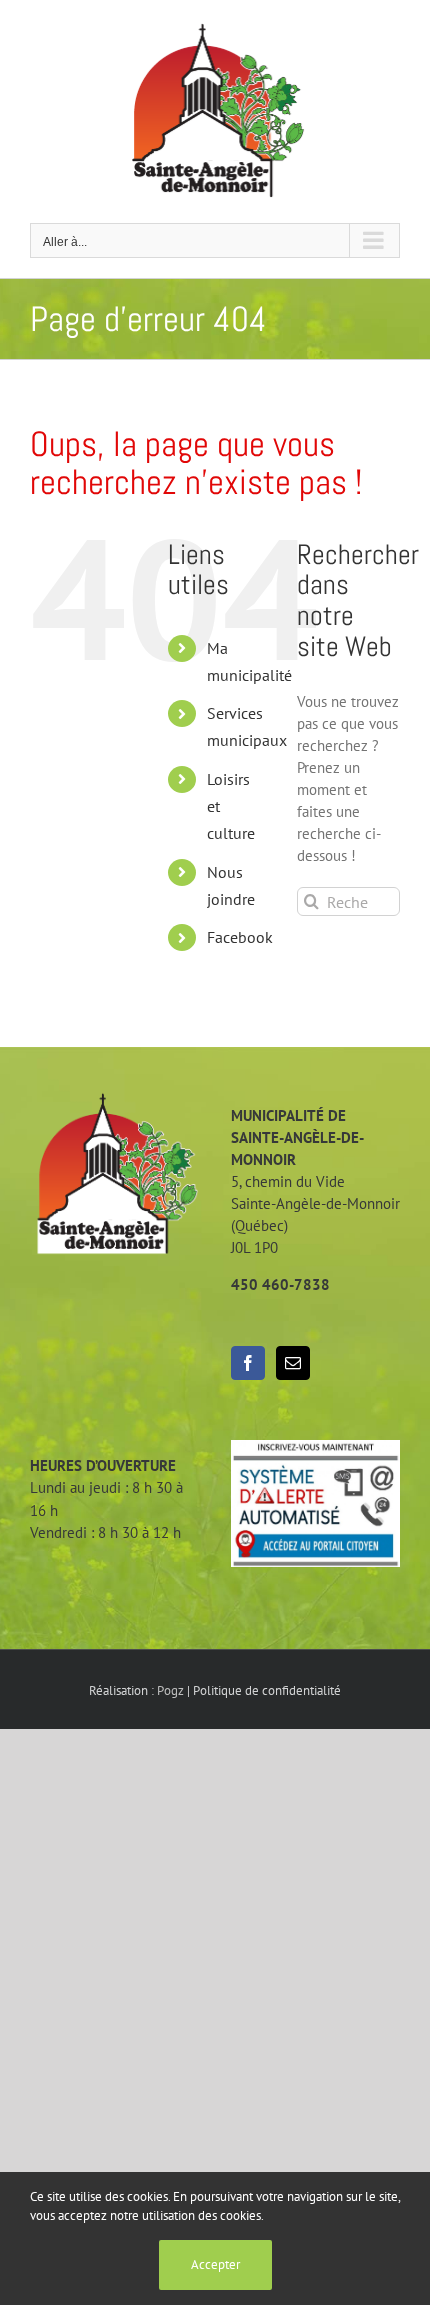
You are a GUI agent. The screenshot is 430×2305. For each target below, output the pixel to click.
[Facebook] (248, 1363)
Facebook (240, 937)
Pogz (170, 1690)
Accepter (215, 2264)
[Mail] (293, 1363)
